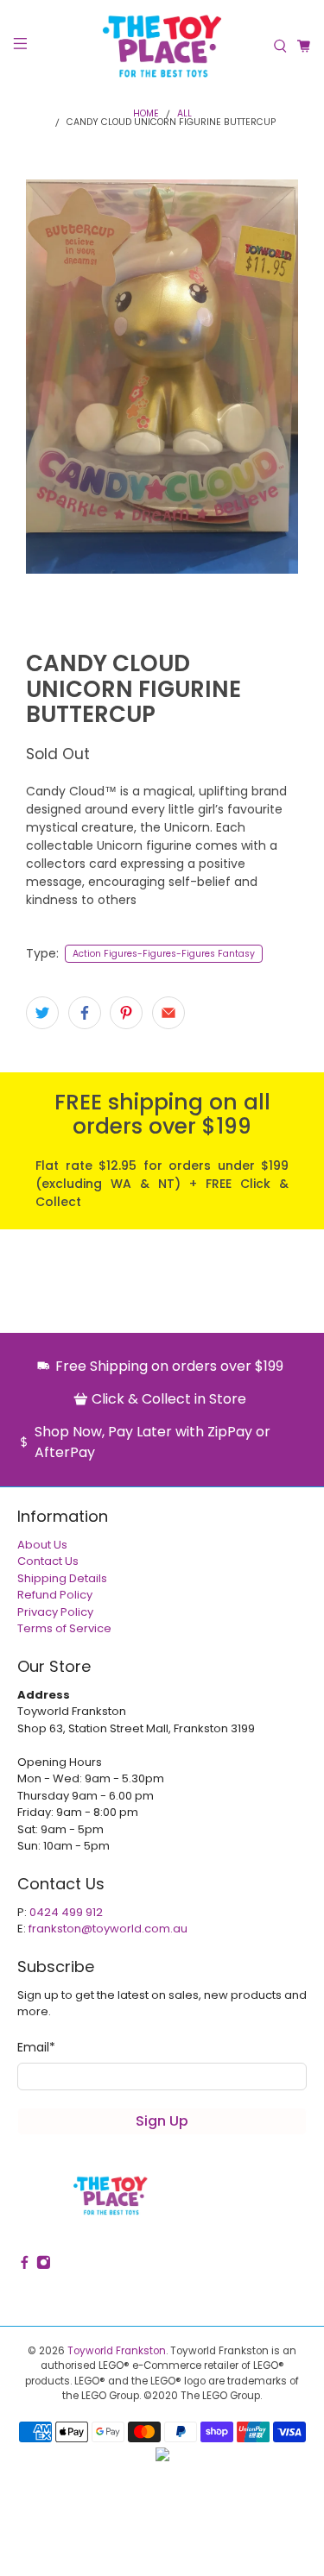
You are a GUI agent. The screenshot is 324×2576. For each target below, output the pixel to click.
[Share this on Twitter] (42, 1013)
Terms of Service (64, 1628)
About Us (42, 1545)
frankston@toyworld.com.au (108, 1929)
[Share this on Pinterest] (126, 1013)
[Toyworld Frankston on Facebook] (25, 2265)
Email (36, 2047)
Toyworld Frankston (117, 2351)
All (184, 114)
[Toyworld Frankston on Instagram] (44, 2265)
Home (146, 114)
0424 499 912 (66, 1912)
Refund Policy (55, 1595)
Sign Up (162, 2121)
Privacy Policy (55, 1612)
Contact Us (48, 1561)
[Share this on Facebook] (85, 1013)
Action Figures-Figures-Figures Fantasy (164, 954)
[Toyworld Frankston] (162, 46)
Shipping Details (62, 1578)
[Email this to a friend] (168, 1013)
